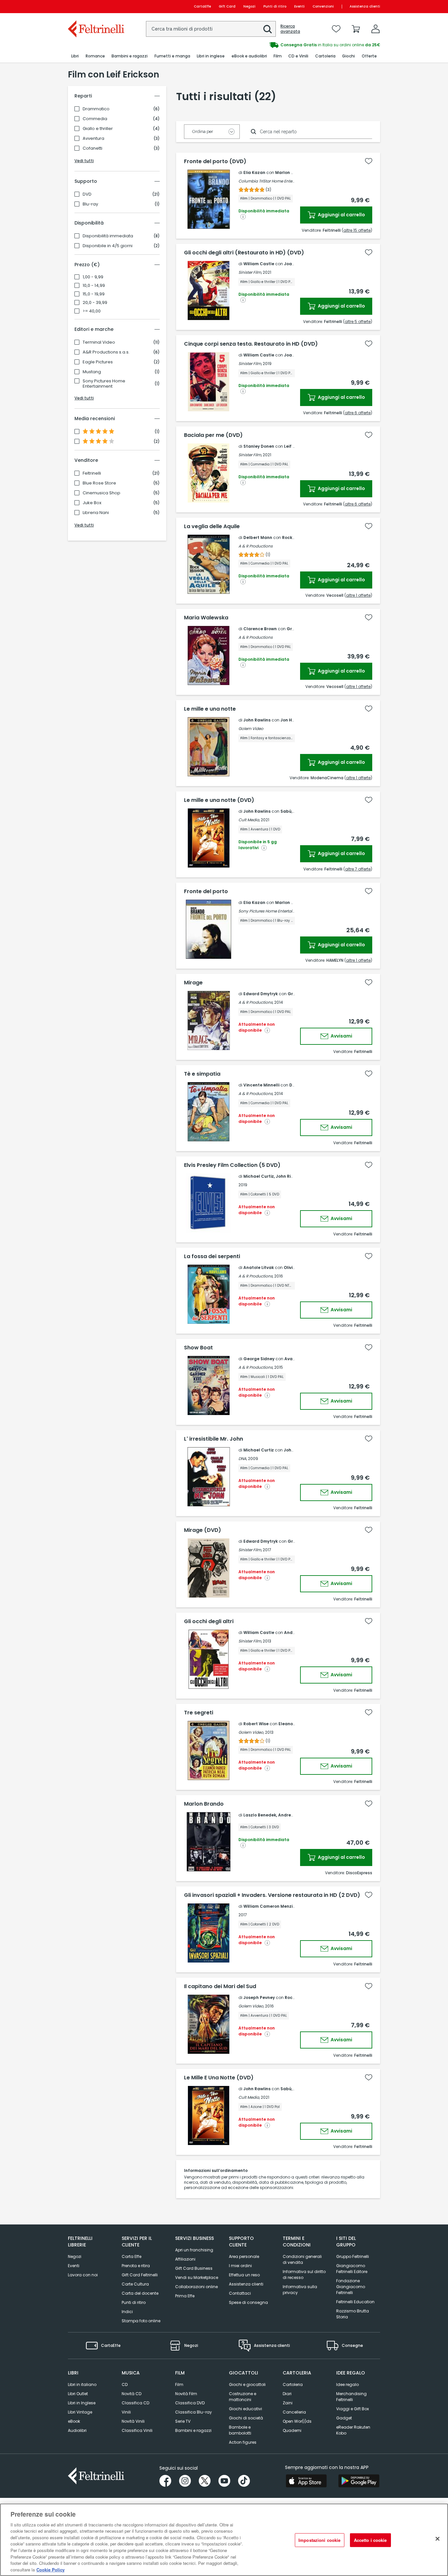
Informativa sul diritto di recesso (304, 2275)
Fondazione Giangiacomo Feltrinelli (351, 2287)
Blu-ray (90, 204)
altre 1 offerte (358, 595)
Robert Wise (256, 1724)
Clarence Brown (260, 629)
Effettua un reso (244, 2275)
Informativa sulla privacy (300, 2290)
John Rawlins (257, 720)
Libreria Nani (96, 513)
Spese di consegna (248, 2302)
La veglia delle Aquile (212, 526)
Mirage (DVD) (203, 1530)
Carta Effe (132, 2256)
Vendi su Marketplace (197, 2277)
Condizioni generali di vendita (302, 2259)
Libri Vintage (80, 2412)
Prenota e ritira (136, 2266)
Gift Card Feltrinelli (140, 2275)
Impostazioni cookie (319, 2540)
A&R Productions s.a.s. (106, 352)
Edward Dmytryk (261, 994)
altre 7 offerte (358, 869)
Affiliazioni (185, 2259)
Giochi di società (246, 2418)
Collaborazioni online (196, 2287)
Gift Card (227, 6)
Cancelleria (294, 2412)
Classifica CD (135, 2403)
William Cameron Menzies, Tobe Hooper (285, 1906)
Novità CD (132, 2394)
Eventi (299, 6)
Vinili (126, 2412)
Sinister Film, (250, 272)
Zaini (288, 2403)
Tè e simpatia (202, 1074)
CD (125, 2384)
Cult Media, (249, 820)
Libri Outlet (78, 2394)
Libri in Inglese (82, 2403)
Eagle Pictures (98, 362)
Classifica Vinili (137, 2430)
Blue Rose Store (99, 483)
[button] (268, 29)
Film (179, 2384)
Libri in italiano (82, 2384)
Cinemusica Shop (102, 493)
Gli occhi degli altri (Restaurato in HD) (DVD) (244, 253)
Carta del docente (140, 2293)
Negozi (249, 6)
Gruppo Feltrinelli (353, 2256)
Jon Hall (289, 720)
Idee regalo (347, 2384)
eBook (74, 2421)
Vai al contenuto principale (96, 6)
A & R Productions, (256, 1002)
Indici (127, 2312)
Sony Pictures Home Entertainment (104, 384)
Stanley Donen (259, 446)
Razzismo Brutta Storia (353, 2314)
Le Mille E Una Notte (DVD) (219, 2078)
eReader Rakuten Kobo (353, 2430)
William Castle (259, 264)
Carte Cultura (135, 2284)
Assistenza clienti (365, 6)
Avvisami (341, 1036)
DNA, (243, 1459)
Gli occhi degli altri (209, 1621)
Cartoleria (293, 2384)
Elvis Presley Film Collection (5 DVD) (232, 1165)
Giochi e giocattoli (247, 2384)
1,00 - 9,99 (93, 277)
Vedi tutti (84, 161)
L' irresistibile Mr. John (214, 1439)
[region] (224, 2540)
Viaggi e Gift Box (353, 2409)
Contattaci (240, 2293)
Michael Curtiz (259, 1450)
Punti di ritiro (275, 6)
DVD (87, 194)
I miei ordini (240, 2266)
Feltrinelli (92, 473)
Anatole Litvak (259, 1267)
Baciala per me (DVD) (213, 435)
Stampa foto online (141, 2321)
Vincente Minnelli (261, 1085)
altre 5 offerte (358, 322)
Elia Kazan (254, 172)
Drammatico (96, 109)
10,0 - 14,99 (94, 286)
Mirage (193, 983)
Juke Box (92, 503)
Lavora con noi (83, 2275)
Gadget (344, 2418)
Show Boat (198, 1348)
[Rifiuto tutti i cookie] (438, 2539)
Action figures (243, 2442)
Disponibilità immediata (108, 236)
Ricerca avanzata (290, 29)
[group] (302, 45)
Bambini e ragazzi (193, 2430)
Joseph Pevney (259, 1997)
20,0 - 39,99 (95, 303)
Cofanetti (92, 148)
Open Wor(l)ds (297, 2421)
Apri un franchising (194, 2250)
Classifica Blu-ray (193, 2412)
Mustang (92, 372)
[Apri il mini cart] (356, 29)
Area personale (244, 2256)
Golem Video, (251, 1732)
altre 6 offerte (358, 413)
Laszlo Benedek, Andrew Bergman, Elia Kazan (291, 1815)
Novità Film (186, 2394)
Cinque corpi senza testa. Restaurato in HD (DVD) (251, 344)
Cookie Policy (51, 2569)
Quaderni (292, 2430)
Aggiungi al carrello (341, 215)
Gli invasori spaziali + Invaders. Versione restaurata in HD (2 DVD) (272, 1895)
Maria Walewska (206, 618)
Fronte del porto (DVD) (215, 161)
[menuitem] (75, 56)
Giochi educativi (245, 2409)
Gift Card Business (194, 2268)
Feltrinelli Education (355, 2302)
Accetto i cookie (370, 2540)
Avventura (93, 139)
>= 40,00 (92, 311)
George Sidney (259, 1359)
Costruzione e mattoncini (243, 2397)
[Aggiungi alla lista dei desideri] (369, 161)
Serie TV (183, 2421)
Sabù (286, 811)
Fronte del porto (206, 891)
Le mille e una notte (210, 709)
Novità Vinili (133, 2421)
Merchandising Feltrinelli (351, 2397)
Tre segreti (199, 1713)
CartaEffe (202, 6)
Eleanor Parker (294, 1724)
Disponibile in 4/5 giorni (108, 246)
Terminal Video (99, 342)
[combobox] (211, 29)
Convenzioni (323, 6)
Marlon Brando (291, 172)
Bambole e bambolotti (240, 2430)
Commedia (95, 119)
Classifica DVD (190, 2403)
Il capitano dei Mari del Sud (220, 1986)
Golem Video (251, 729)
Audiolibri (77, 2430)
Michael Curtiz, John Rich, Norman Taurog (287, 1176)
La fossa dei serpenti (212, 1256)
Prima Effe (185, 2296)
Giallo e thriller (98, 129)
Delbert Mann (258, 537)
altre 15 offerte (357, 230)
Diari (287, 2394)
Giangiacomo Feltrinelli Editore (352, 2269)
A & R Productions (255, 546)
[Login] (376, 29)
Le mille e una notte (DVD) (219, 800)
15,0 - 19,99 (94, 294)
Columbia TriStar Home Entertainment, (275, 181)
